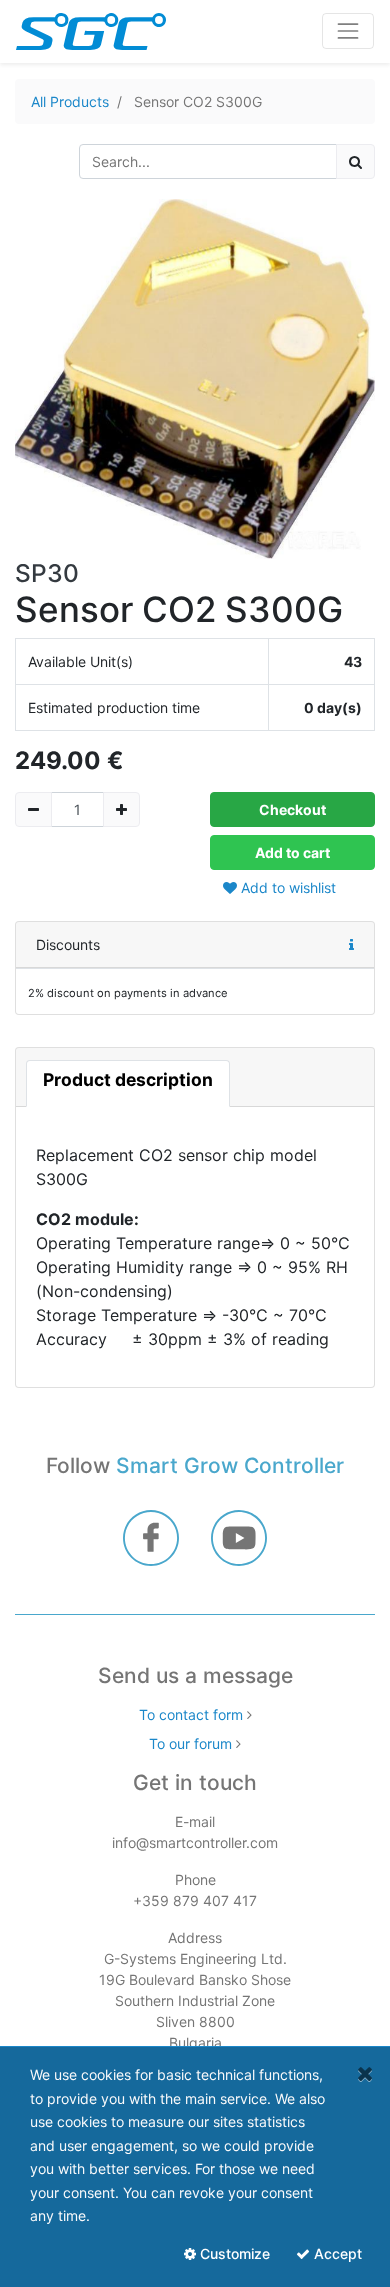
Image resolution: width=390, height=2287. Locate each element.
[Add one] (121, 809)
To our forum (190, 1743)
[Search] (355, 161)
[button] (351, 945)
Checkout (292, 809)
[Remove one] (33, 809)
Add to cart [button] (292, 852)
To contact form (191, 1714)
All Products (70, 101)
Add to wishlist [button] (286, 887)
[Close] (365, 2073)
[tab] (128, 1083)
